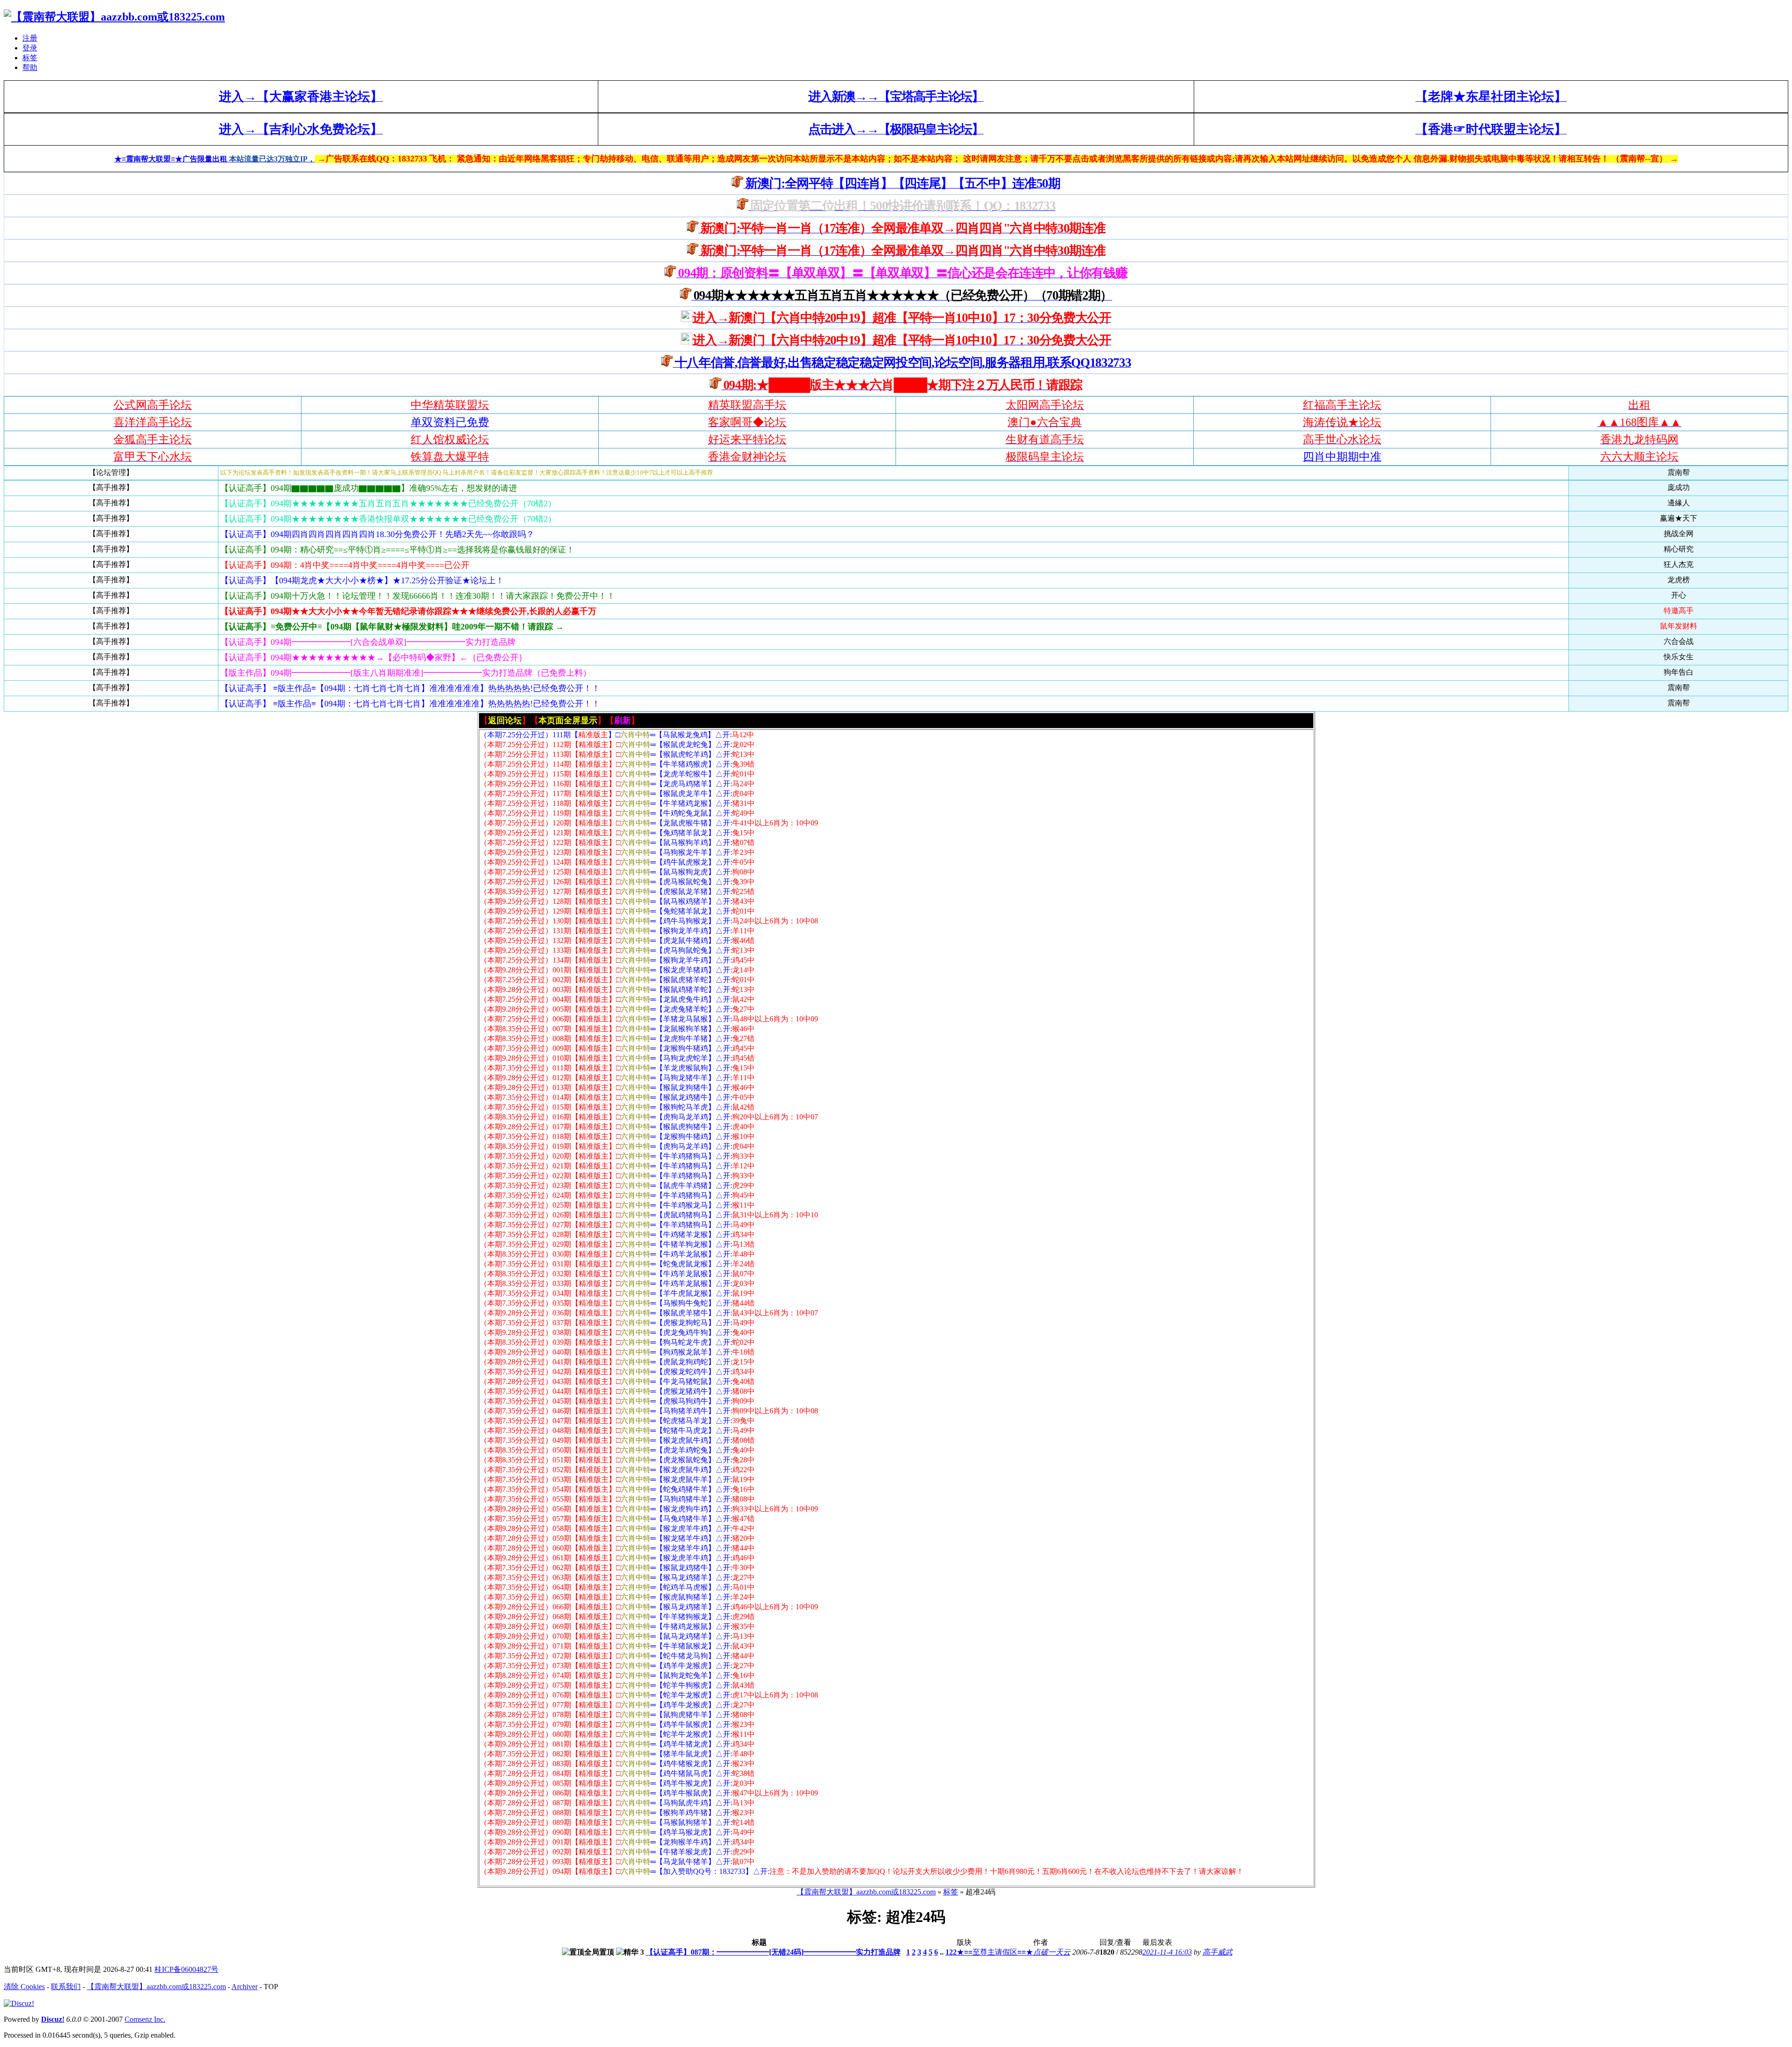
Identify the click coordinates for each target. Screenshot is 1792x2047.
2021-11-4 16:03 (1167, 1952)
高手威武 (1218, 1952)
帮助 (30, 67)
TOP (271, 1987)
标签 (30, 58)
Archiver (245, 1987)
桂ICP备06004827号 (186, 1969)
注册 (30, 38)
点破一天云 (1052, 1952)
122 (951, 1952)
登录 (30, 48)
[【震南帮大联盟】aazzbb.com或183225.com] (114, 17)
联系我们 (66, 1987)
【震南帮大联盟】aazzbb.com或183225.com (866, 1892)
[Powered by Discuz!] (19, 2003)
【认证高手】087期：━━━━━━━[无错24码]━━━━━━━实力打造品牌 (773, 1952)
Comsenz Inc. (145, 2019)
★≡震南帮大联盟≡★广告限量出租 (172, 159)
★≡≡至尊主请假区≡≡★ (995, 1952)
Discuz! (53, 2019)
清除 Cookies (24, 1987)
